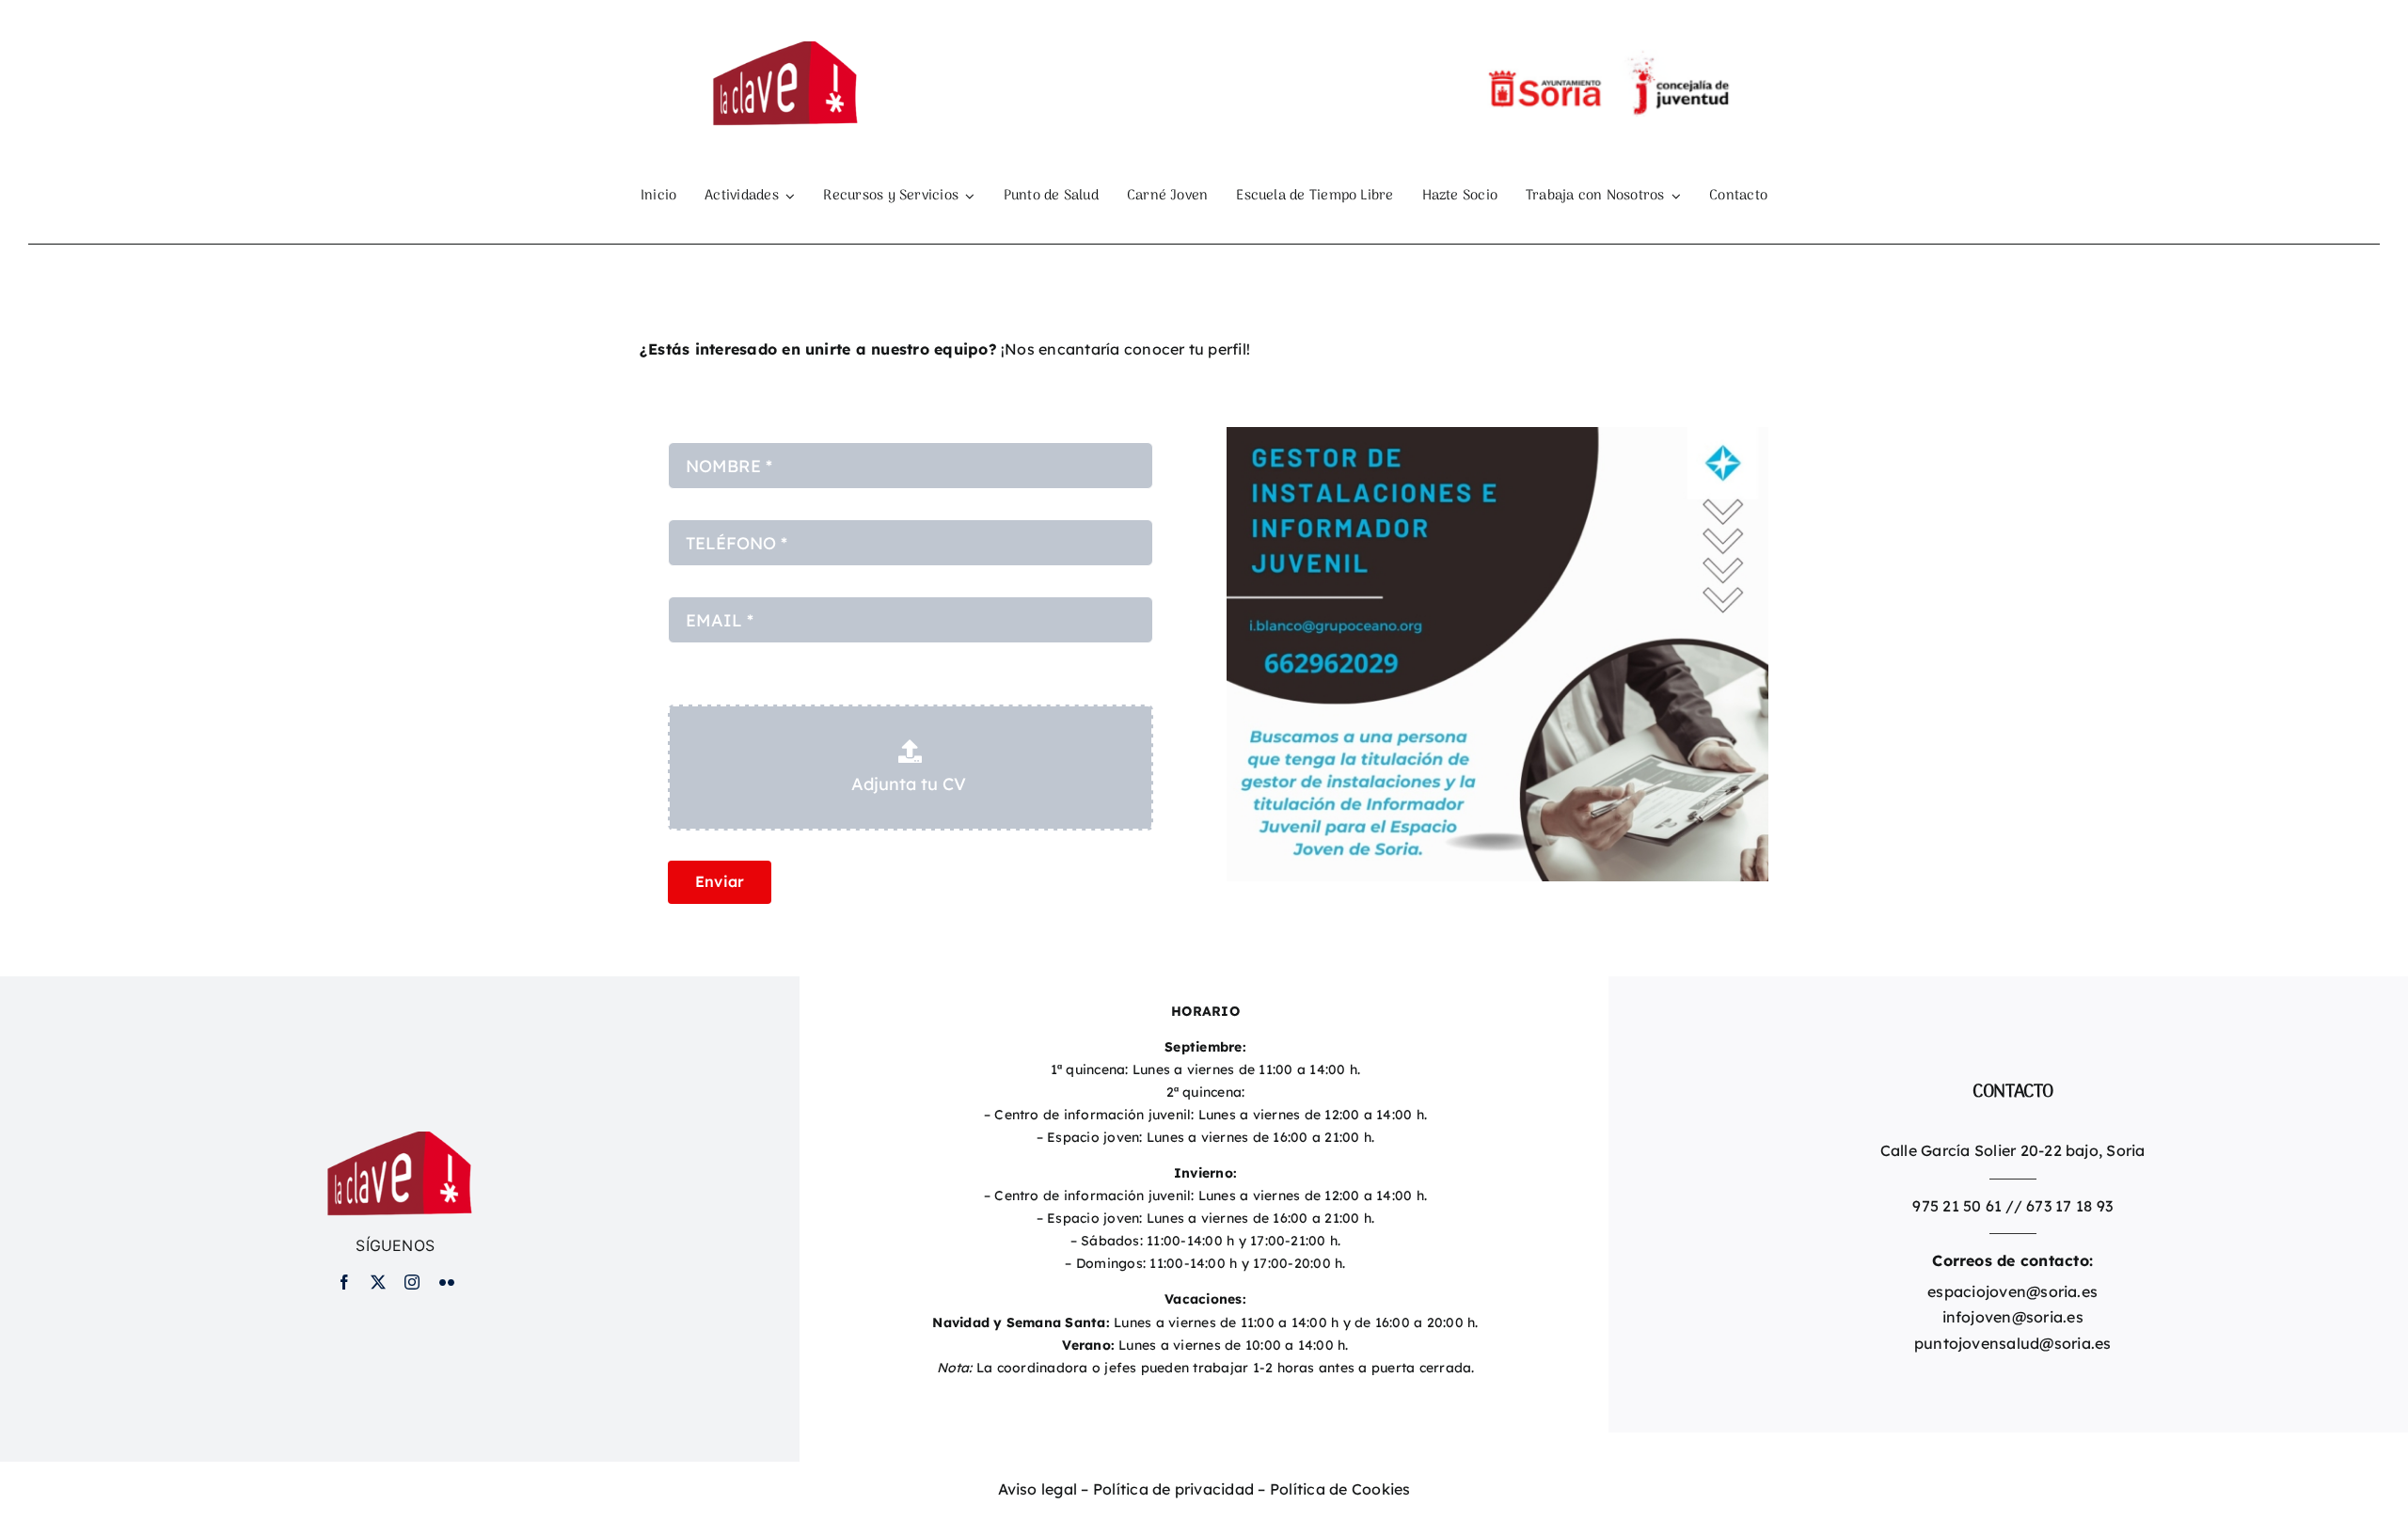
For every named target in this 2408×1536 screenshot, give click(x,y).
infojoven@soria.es (2013, 1317)
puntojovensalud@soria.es (2013, 1343)
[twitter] (378, 1282)
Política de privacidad (1173, 1489)
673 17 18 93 (2069, 1206)
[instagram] (412, 1282)
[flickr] (447, 1282)
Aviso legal (1038, 1489)
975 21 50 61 (1957, 1206)
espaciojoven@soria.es (2012, 1291)
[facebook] (344, 1282)
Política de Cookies (1340, 1489)
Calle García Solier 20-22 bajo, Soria (2013, 1150)
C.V (680, 686)
